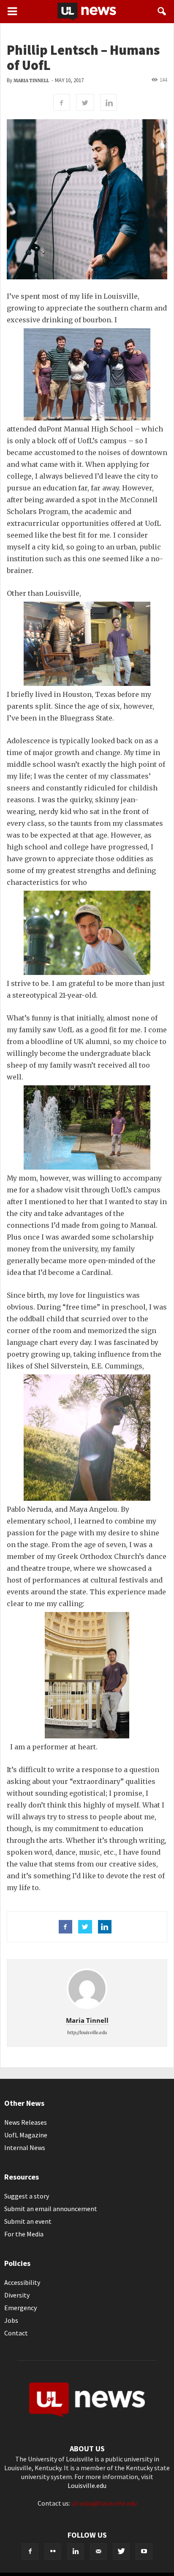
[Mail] (98, 2552)
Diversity (17, 2295)
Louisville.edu (87, 2485)
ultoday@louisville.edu (104, 2503)
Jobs (11, 2320)
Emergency (20, 2308)
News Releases (26, 2122)
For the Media (24, 2234)
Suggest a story (27, 2196)
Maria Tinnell (31, 81)
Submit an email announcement (51, 2209)
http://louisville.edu (87, 2032)
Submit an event (28, 2221)
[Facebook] (30, 2552)
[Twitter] (121, 2552)
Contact (16, 2333)
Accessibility (22, 2282)
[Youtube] (144, 2552)
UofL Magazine (26, 2135)
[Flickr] (53, 2552)
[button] (162, 11)
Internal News (25, 2148)
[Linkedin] (76, 2552)
